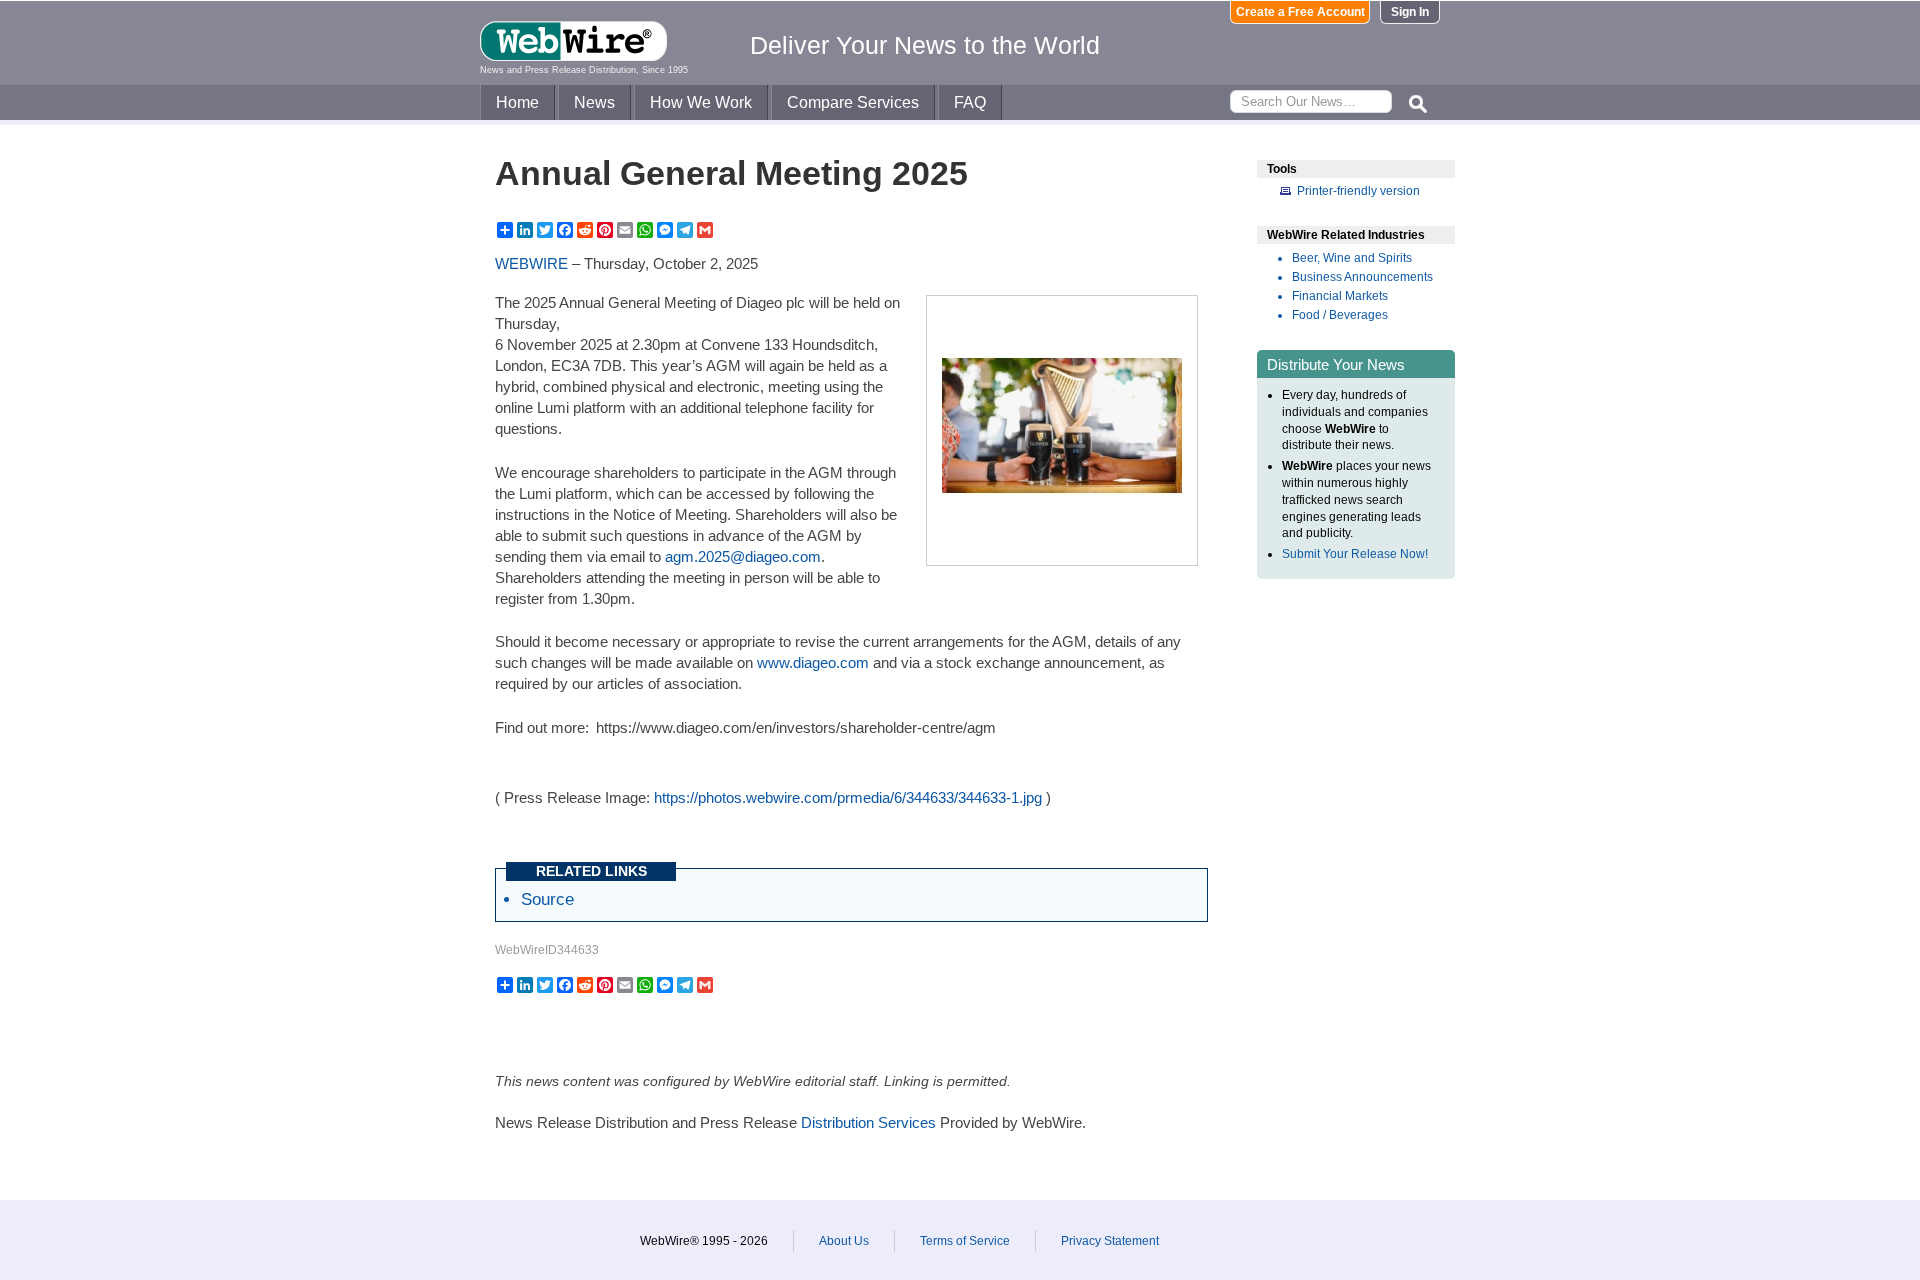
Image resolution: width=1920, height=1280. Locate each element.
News (594, 102)
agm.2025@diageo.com (743, 556)
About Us (844, 1241)
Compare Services (853, 102)
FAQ (970, 102)
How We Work (701, 102)
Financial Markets (1340, 296)
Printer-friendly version (1358, 191)
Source (547, 899)
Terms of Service (965, 1241)
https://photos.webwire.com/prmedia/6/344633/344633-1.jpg (848, 797)
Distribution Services (868, 1122)
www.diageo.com (813, 662)
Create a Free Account (1300, 12)
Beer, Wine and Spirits (1352, 258)
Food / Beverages (1340, 315)
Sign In (1410, 12)
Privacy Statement (1110, 1241)
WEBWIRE (531, 263)
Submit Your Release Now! (1355, 554)
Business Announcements (1362, 277)
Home (517, 102)
